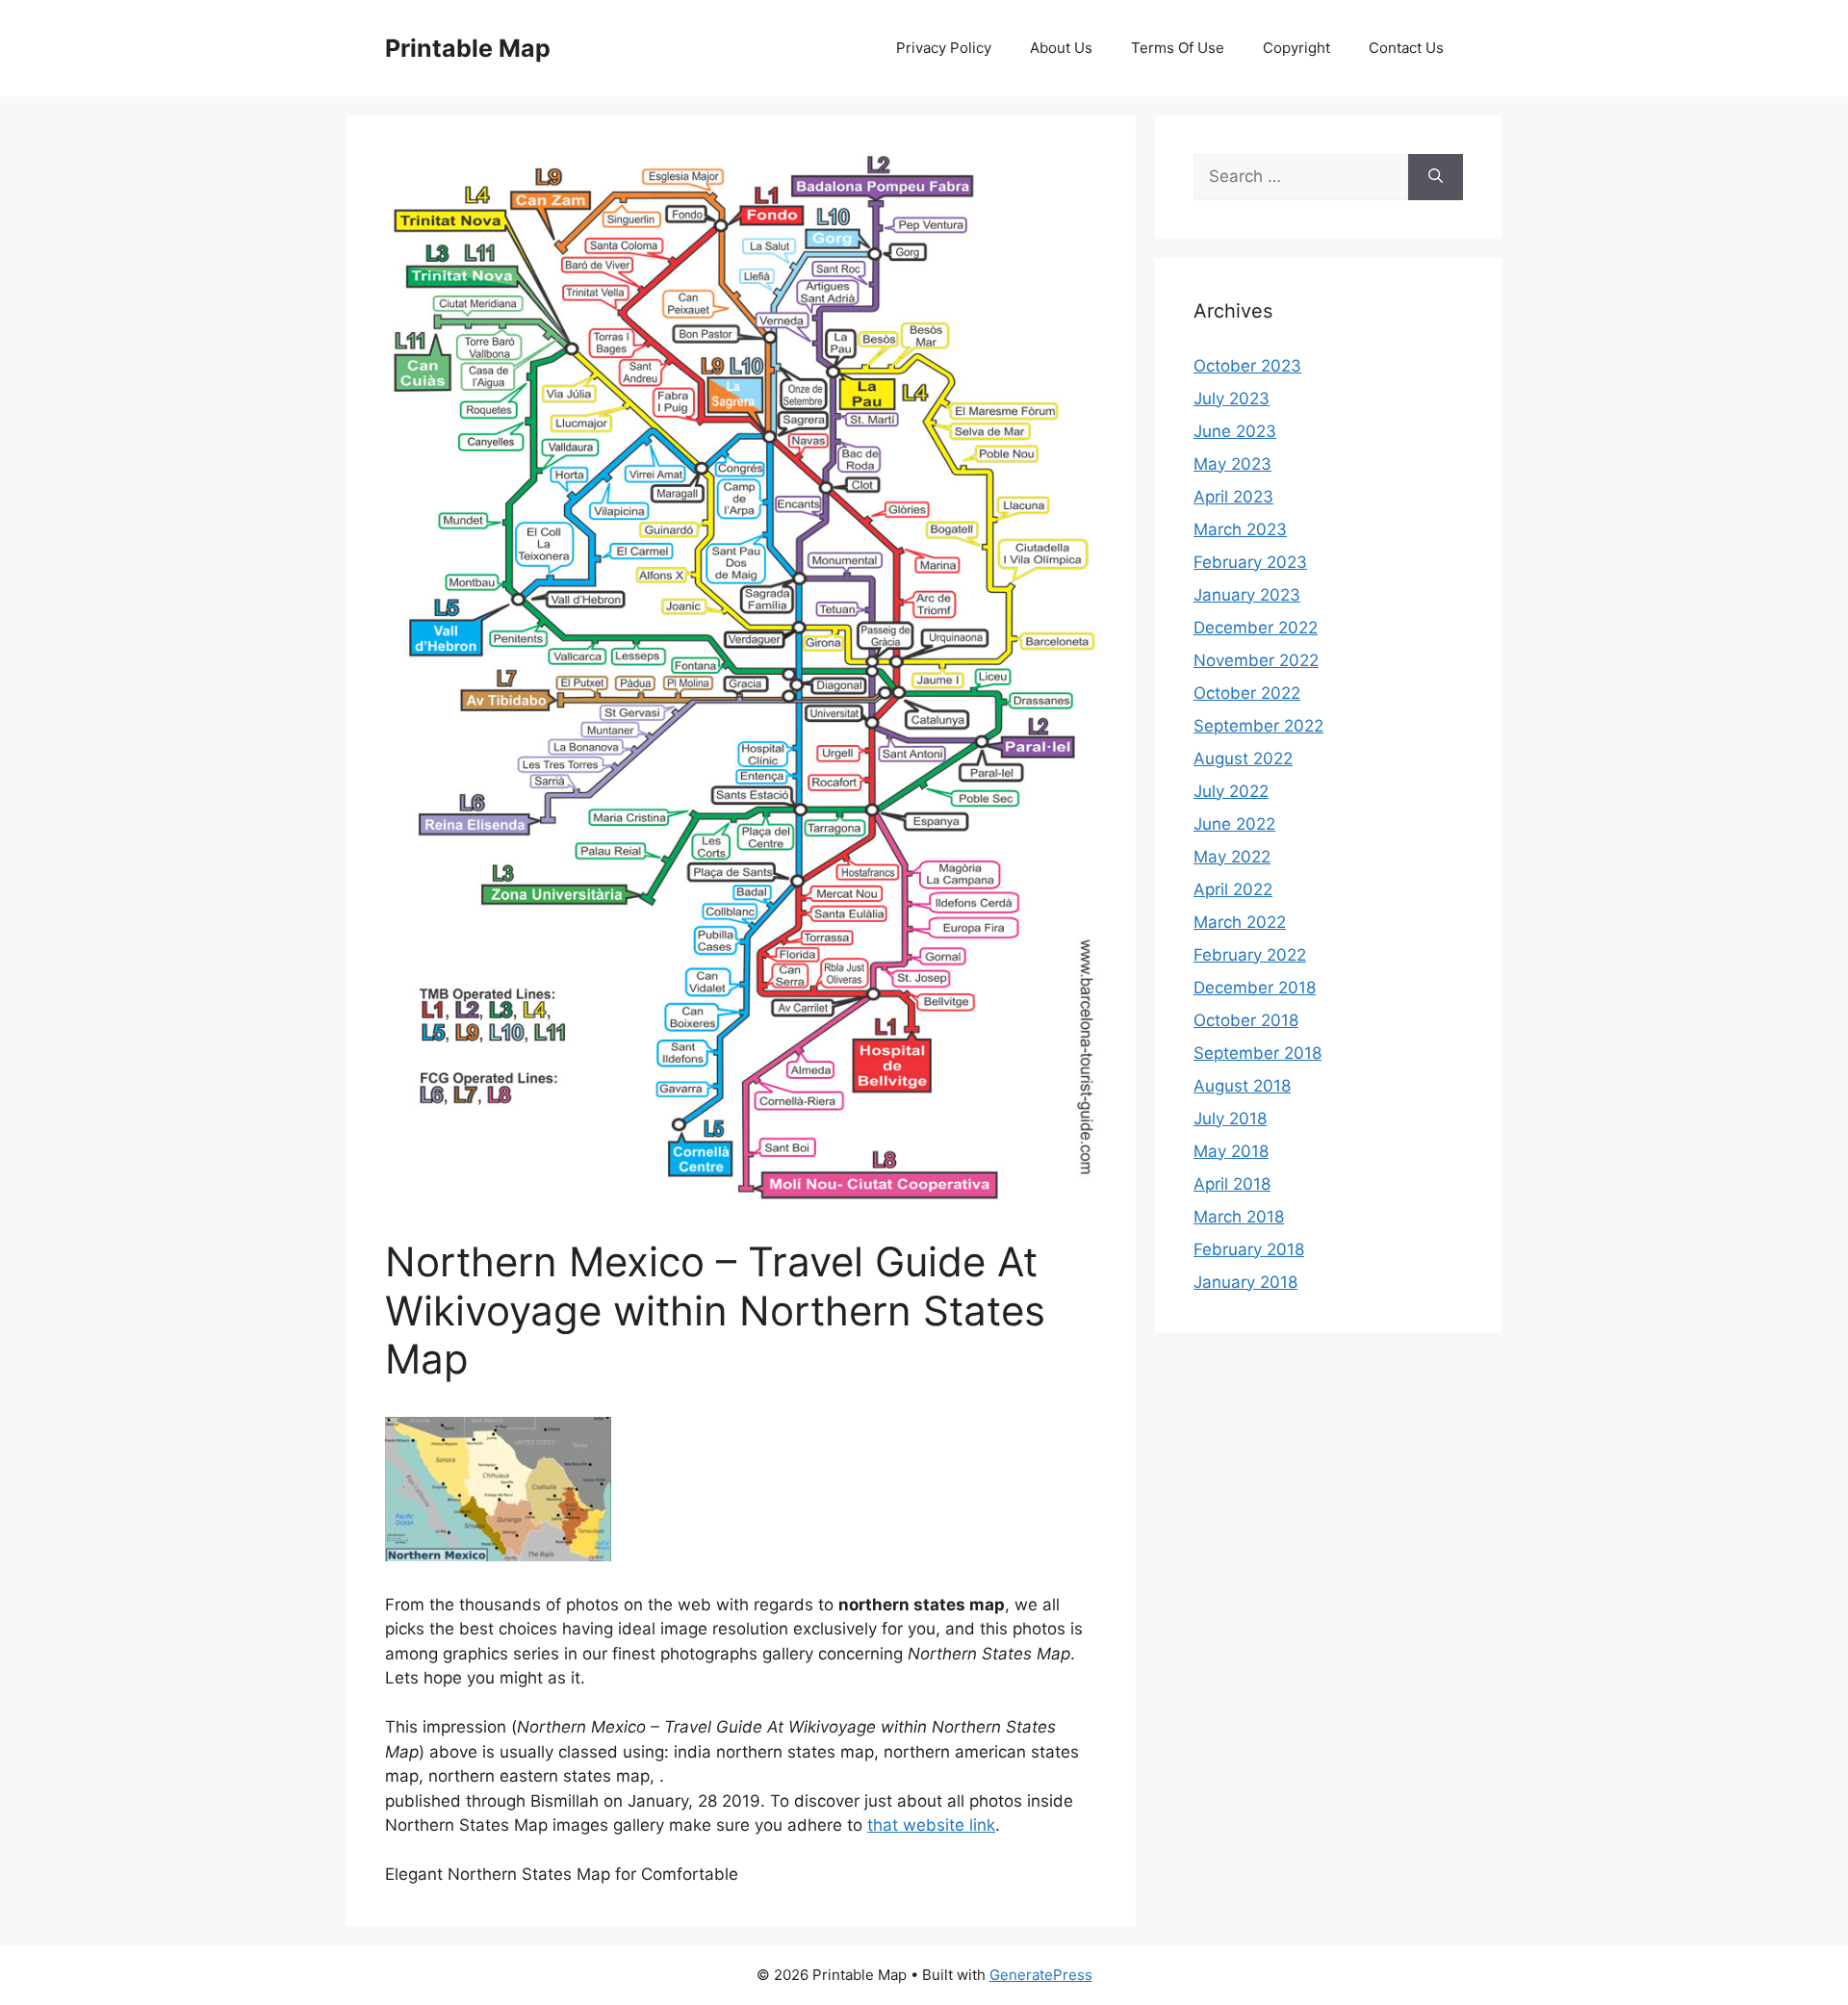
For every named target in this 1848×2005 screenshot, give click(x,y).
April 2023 (1233, 497)
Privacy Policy (944, 48)
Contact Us (1406, 48)
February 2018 (1249, 1249)
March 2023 (1240, 529)
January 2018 (1245, 1282)
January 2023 (1247, 595)
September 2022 (1258, 726)
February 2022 (1250, 955)
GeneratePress (1041, 1975)
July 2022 (1231, 791)
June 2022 (1234, 824)
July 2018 (1230, 1118)
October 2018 (1246, 1020)
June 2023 (1235, 431)
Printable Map (468, 48)
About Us (1061, 48)
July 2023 (1232, 398)
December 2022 (1256, 628)
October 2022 (1247, 693)
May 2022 (1232, 857)
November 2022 (1256, 660)
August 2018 (1242, 1086)
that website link (931, 1825)
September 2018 (1258, 1053)
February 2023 (1250, 562)
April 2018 (1232, 1184)
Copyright (1296, 48)
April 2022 (1233, 889)
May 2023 (1232, 464)
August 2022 (1243, 758)
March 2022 (1240, 922)
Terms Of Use (1178, 48)
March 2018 (1239, 1217)
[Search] (1436, 177)
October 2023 (1247, 366)
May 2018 (1231, 1151)
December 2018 (1255, 988)
